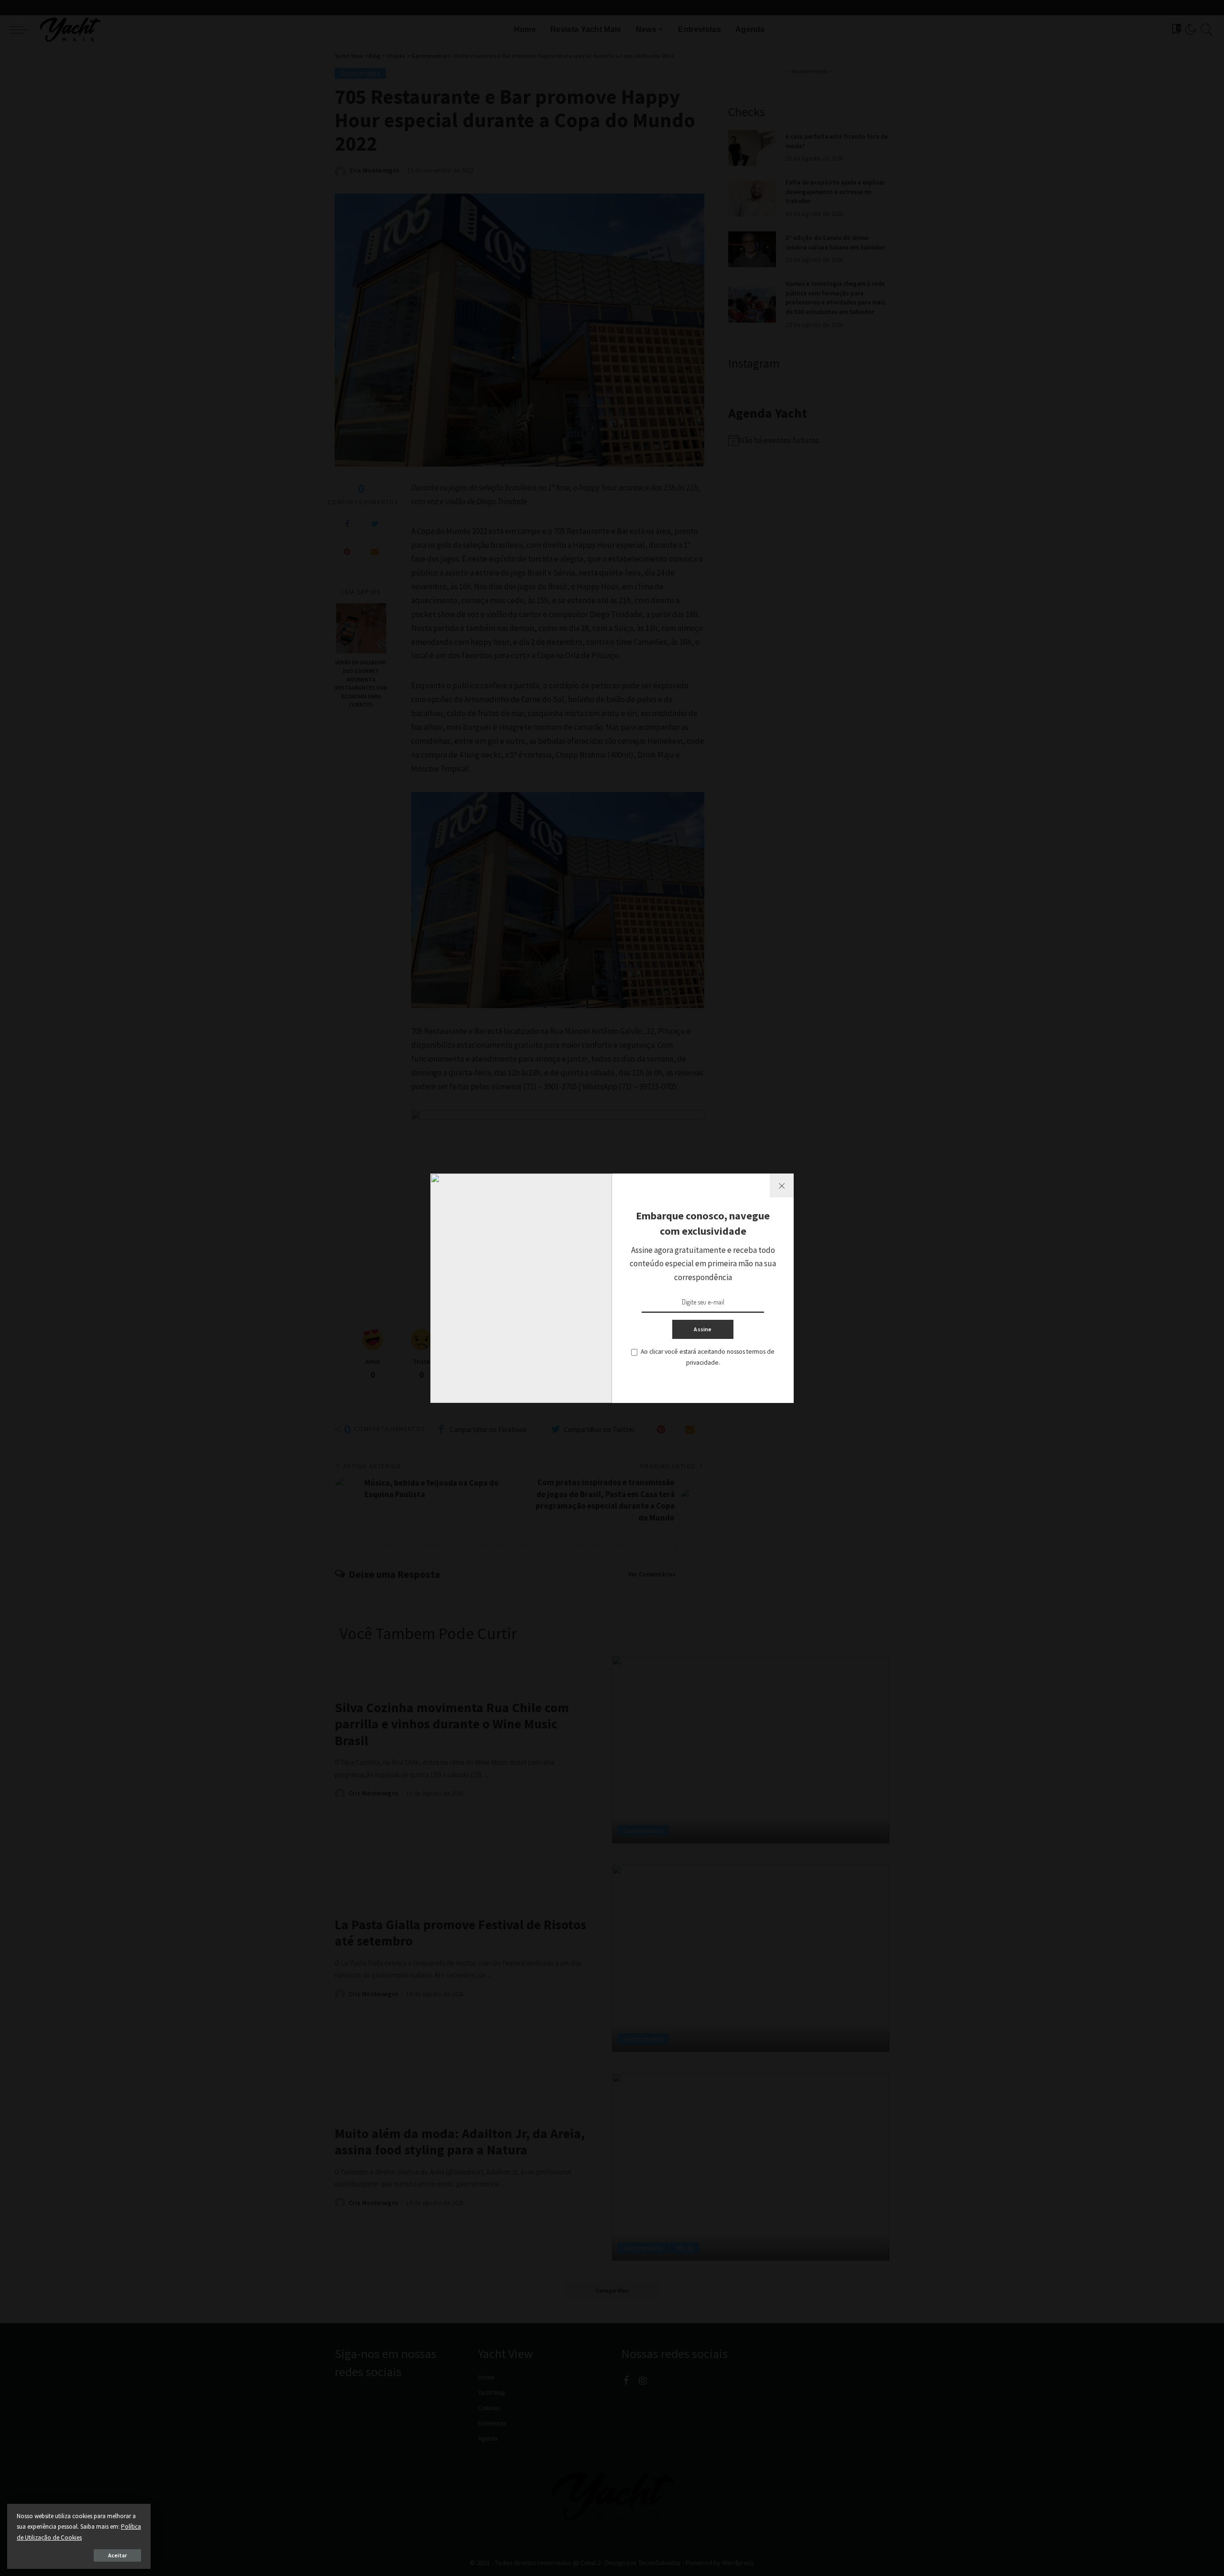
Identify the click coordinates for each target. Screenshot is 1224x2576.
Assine (703, 1329)
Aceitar (117, 2555)
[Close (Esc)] (782, 1185)
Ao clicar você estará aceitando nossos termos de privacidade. (708, 1357)
